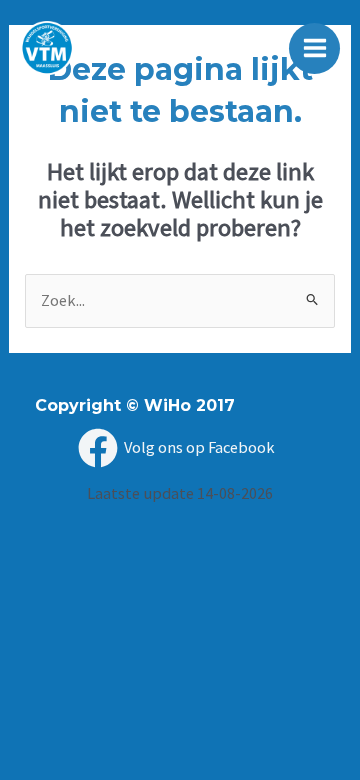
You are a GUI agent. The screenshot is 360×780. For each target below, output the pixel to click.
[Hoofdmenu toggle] (314, 48)
